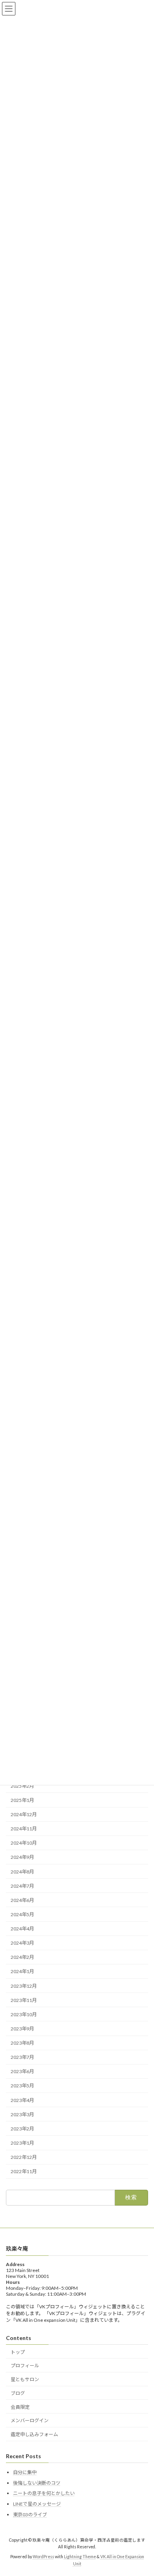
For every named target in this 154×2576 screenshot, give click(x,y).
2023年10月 (24, 2014)
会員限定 (20, 2407)
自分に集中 (25, 2472)
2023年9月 (22, 2029)
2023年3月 (22, 2114)
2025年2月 (22, 1786)
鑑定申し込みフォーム (34, 2434)
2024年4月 (22, 1929)
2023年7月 (22, 2057)
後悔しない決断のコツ (37, 2483)
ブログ (18, 2393)
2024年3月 (22, 1943)
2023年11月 (24, 2000)
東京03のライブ (30, 2515)
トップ (18, 2352)
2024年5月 (22, 1914)
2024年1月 (22, 1971)
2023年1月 (22, 2143)
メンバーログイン (30, 2421)
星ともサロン (25, 2379)
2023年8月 (22, 2043)
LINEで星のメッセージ (37, 2504)
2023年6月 (22, 2071)
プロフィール (25, 2365)
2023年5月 (22, 2086)
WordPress (43, 2557)
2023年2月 (22, 2129)
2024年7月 (22, 1886)
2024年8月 (22, 1871)
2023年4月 (22, 2100)
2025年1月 (22, 1800)
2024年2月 (22, 1957)
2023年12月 (24, 1986)
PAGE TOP (142, 2491)
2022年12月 (24, 2157)
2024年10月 (24, 1843)
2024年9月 (22, 1857)
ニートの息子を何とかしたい (44, 2493)
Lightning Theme (80, 2557)
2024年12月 (24, 1814)
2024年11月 (24, 1829)
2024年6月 (22, 1900)
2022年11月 (24, 2171)
